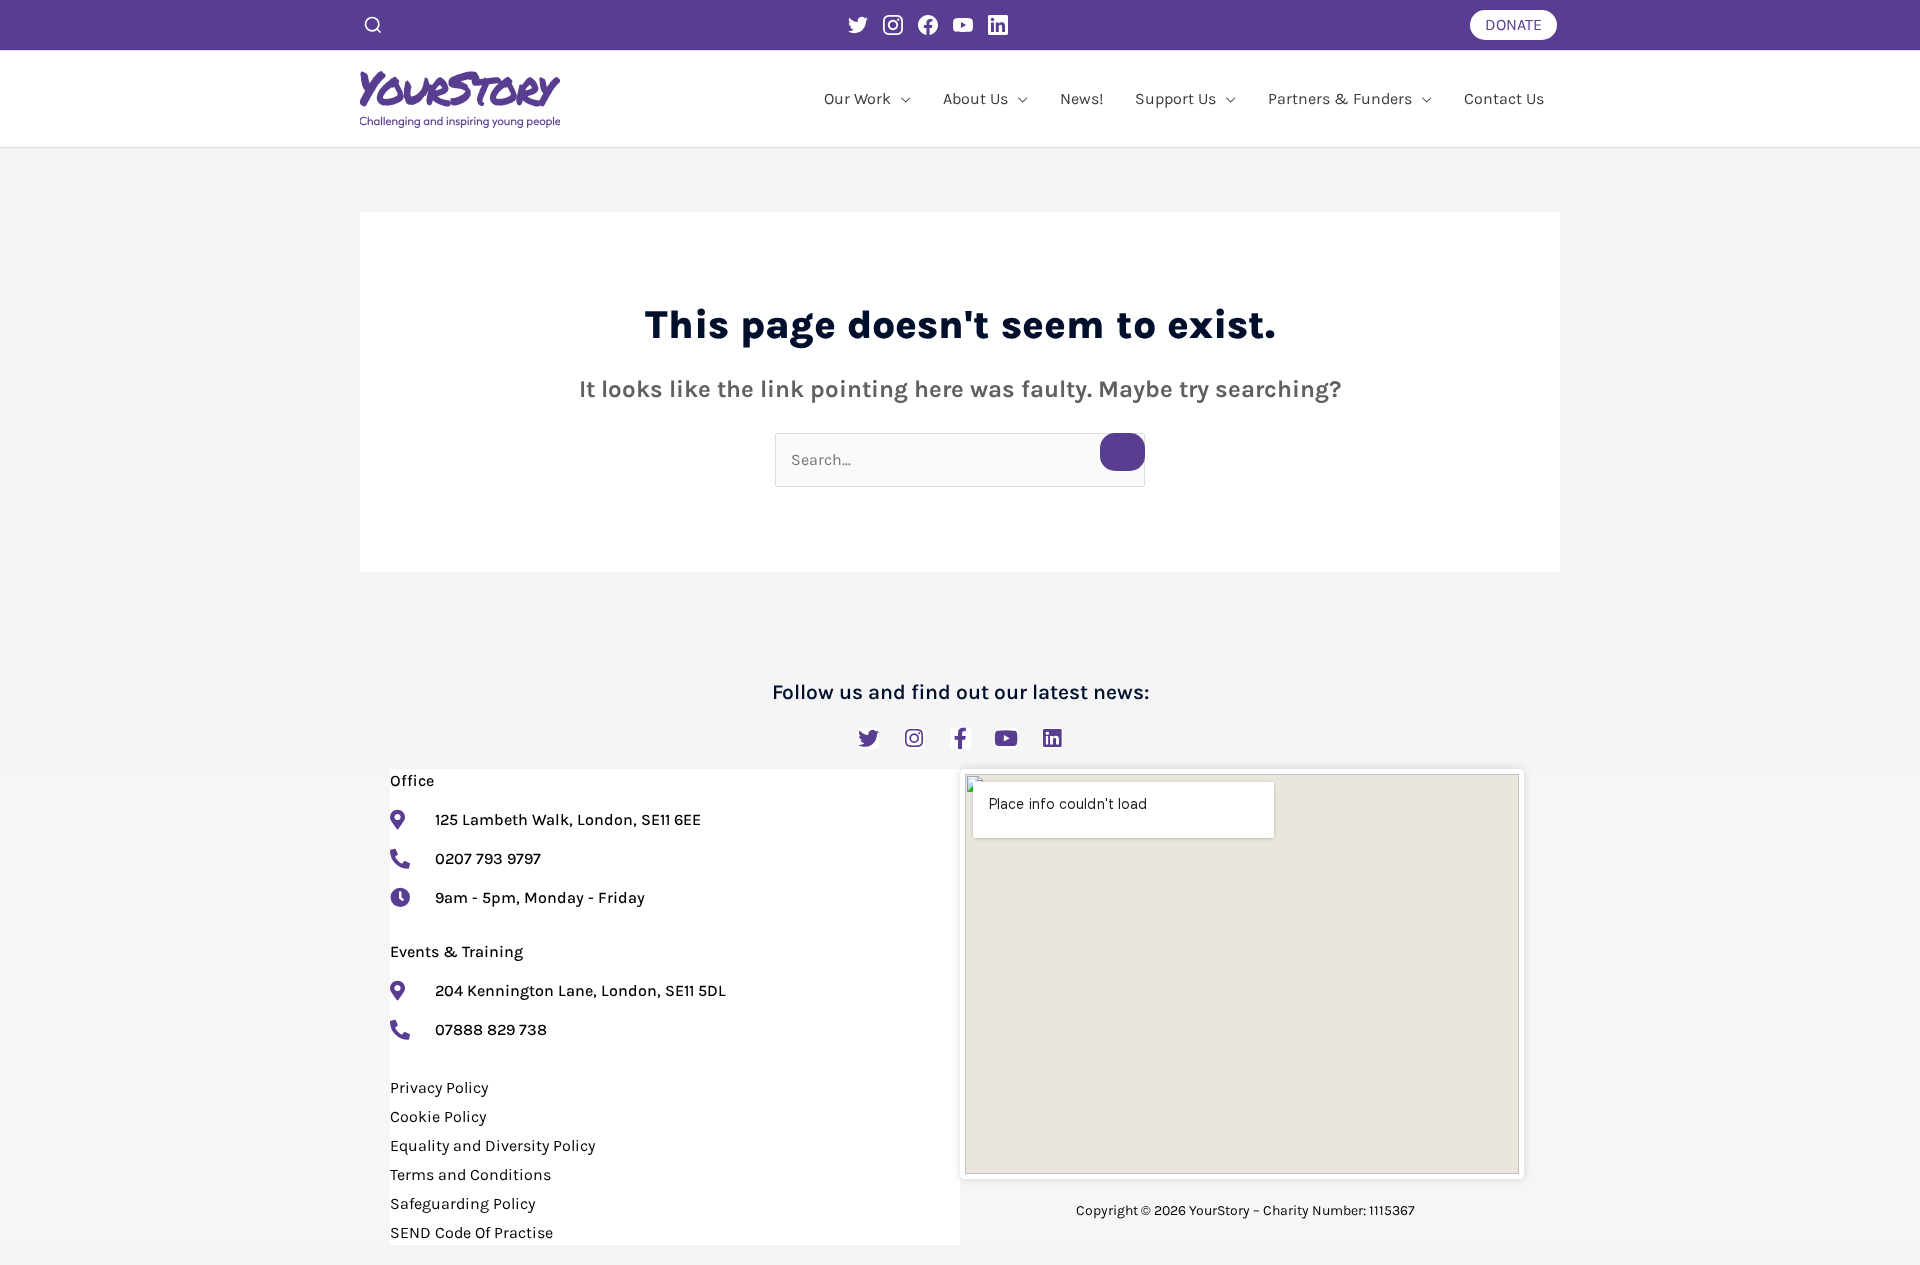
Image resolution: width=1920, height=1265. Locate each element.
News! (1081, 98)
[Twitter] (858, 25)
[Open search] (373, 25)
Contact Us (1504, 98)
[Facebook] (928, 25)
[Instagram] (893, 25)
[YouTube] (963, 25)
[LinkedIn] (998, 25)
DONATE (1513, 24)
